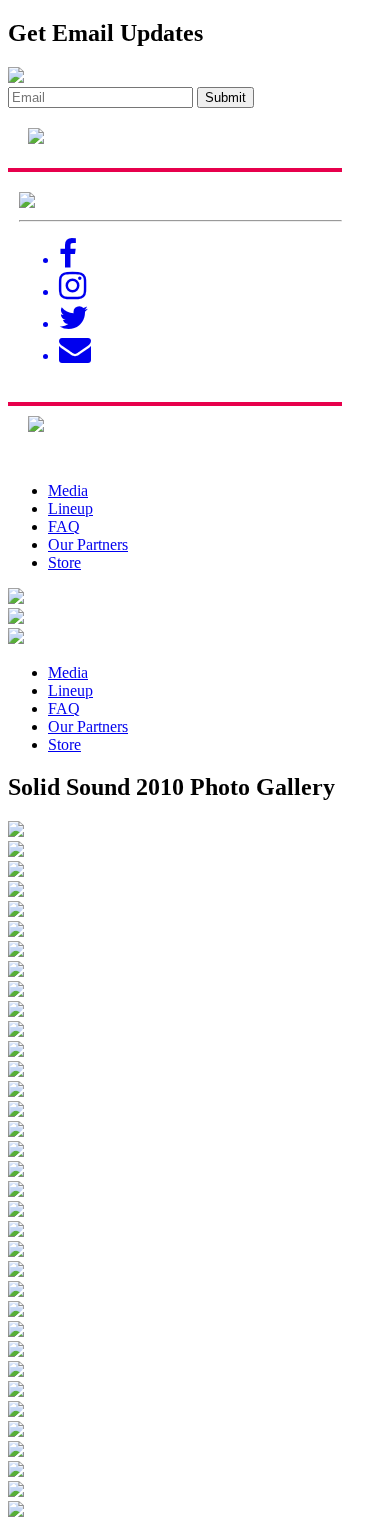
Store (64, 562)
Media (68, 490)
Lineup (70, 508)
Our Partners (88, 544)
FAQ (64, 526)
